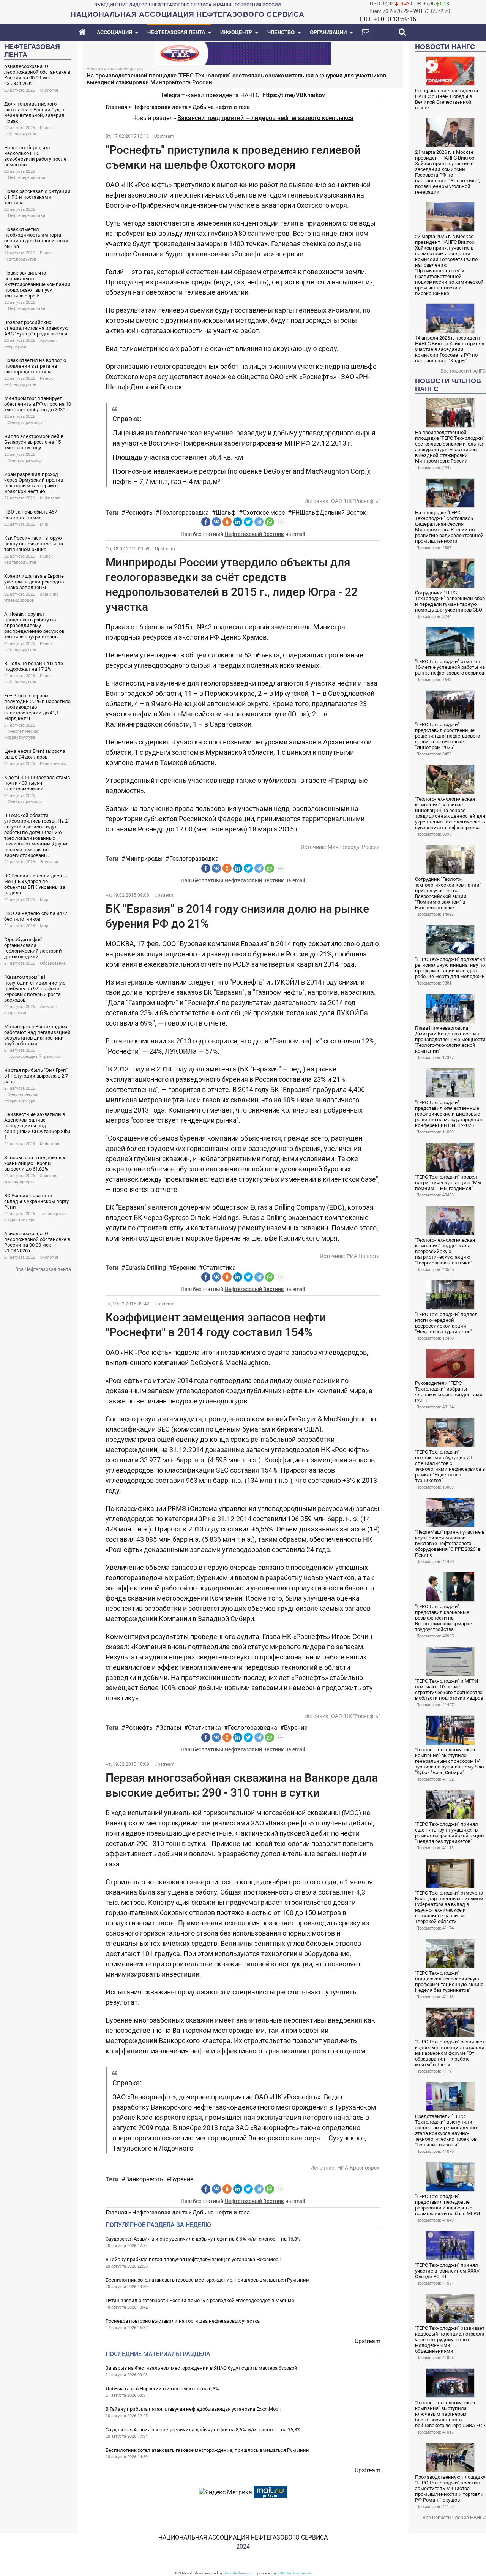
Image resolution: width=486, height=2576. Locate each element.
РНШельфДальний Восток (329, 513)
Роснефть (139, 513)
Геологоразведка (184, 513)
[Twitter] (248, 522)
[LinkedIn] (238, 522)
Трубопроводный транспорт (35, 1056)
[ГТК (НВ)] (243, 53)
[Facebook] (206, 522)
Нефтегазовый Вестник (254, 534)
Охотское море (264, 513)
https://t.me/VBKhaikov (294, 95)
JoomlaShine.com (239, 2573)
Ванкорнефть (144, 2179)
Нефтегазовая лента (160, 107)
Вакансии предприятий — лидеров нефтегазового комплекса (265, 118)
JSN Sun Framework (295, 2573)
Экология (49, 90)
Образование (53, 963)
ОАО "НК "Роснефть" (355, 501)
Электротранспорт (26, 423)
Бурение (184, 1268)
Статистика (219, 1268)
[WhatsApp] (270, 522)
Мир (44, 524)
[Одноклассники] (227, 522)
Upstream (164, 136)
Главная (116, 107)
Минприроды (144, 859)
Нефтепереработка (27, 178)
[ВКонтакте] (216, 522)
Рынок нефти (53, 764)
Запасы (170, 1728)
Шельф (226, 513)
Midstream (50, 498)
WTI (418, 11)
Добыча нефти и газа (221, 107)
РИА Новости (363, 1256)
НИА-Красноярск (358, 2168)
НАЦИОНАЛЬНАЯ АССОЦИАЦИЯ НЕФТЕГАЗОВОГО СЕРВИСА (243, 2537)
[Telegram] (259, 522)
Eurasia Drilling (146, 1268)
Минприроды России (354, 847)
